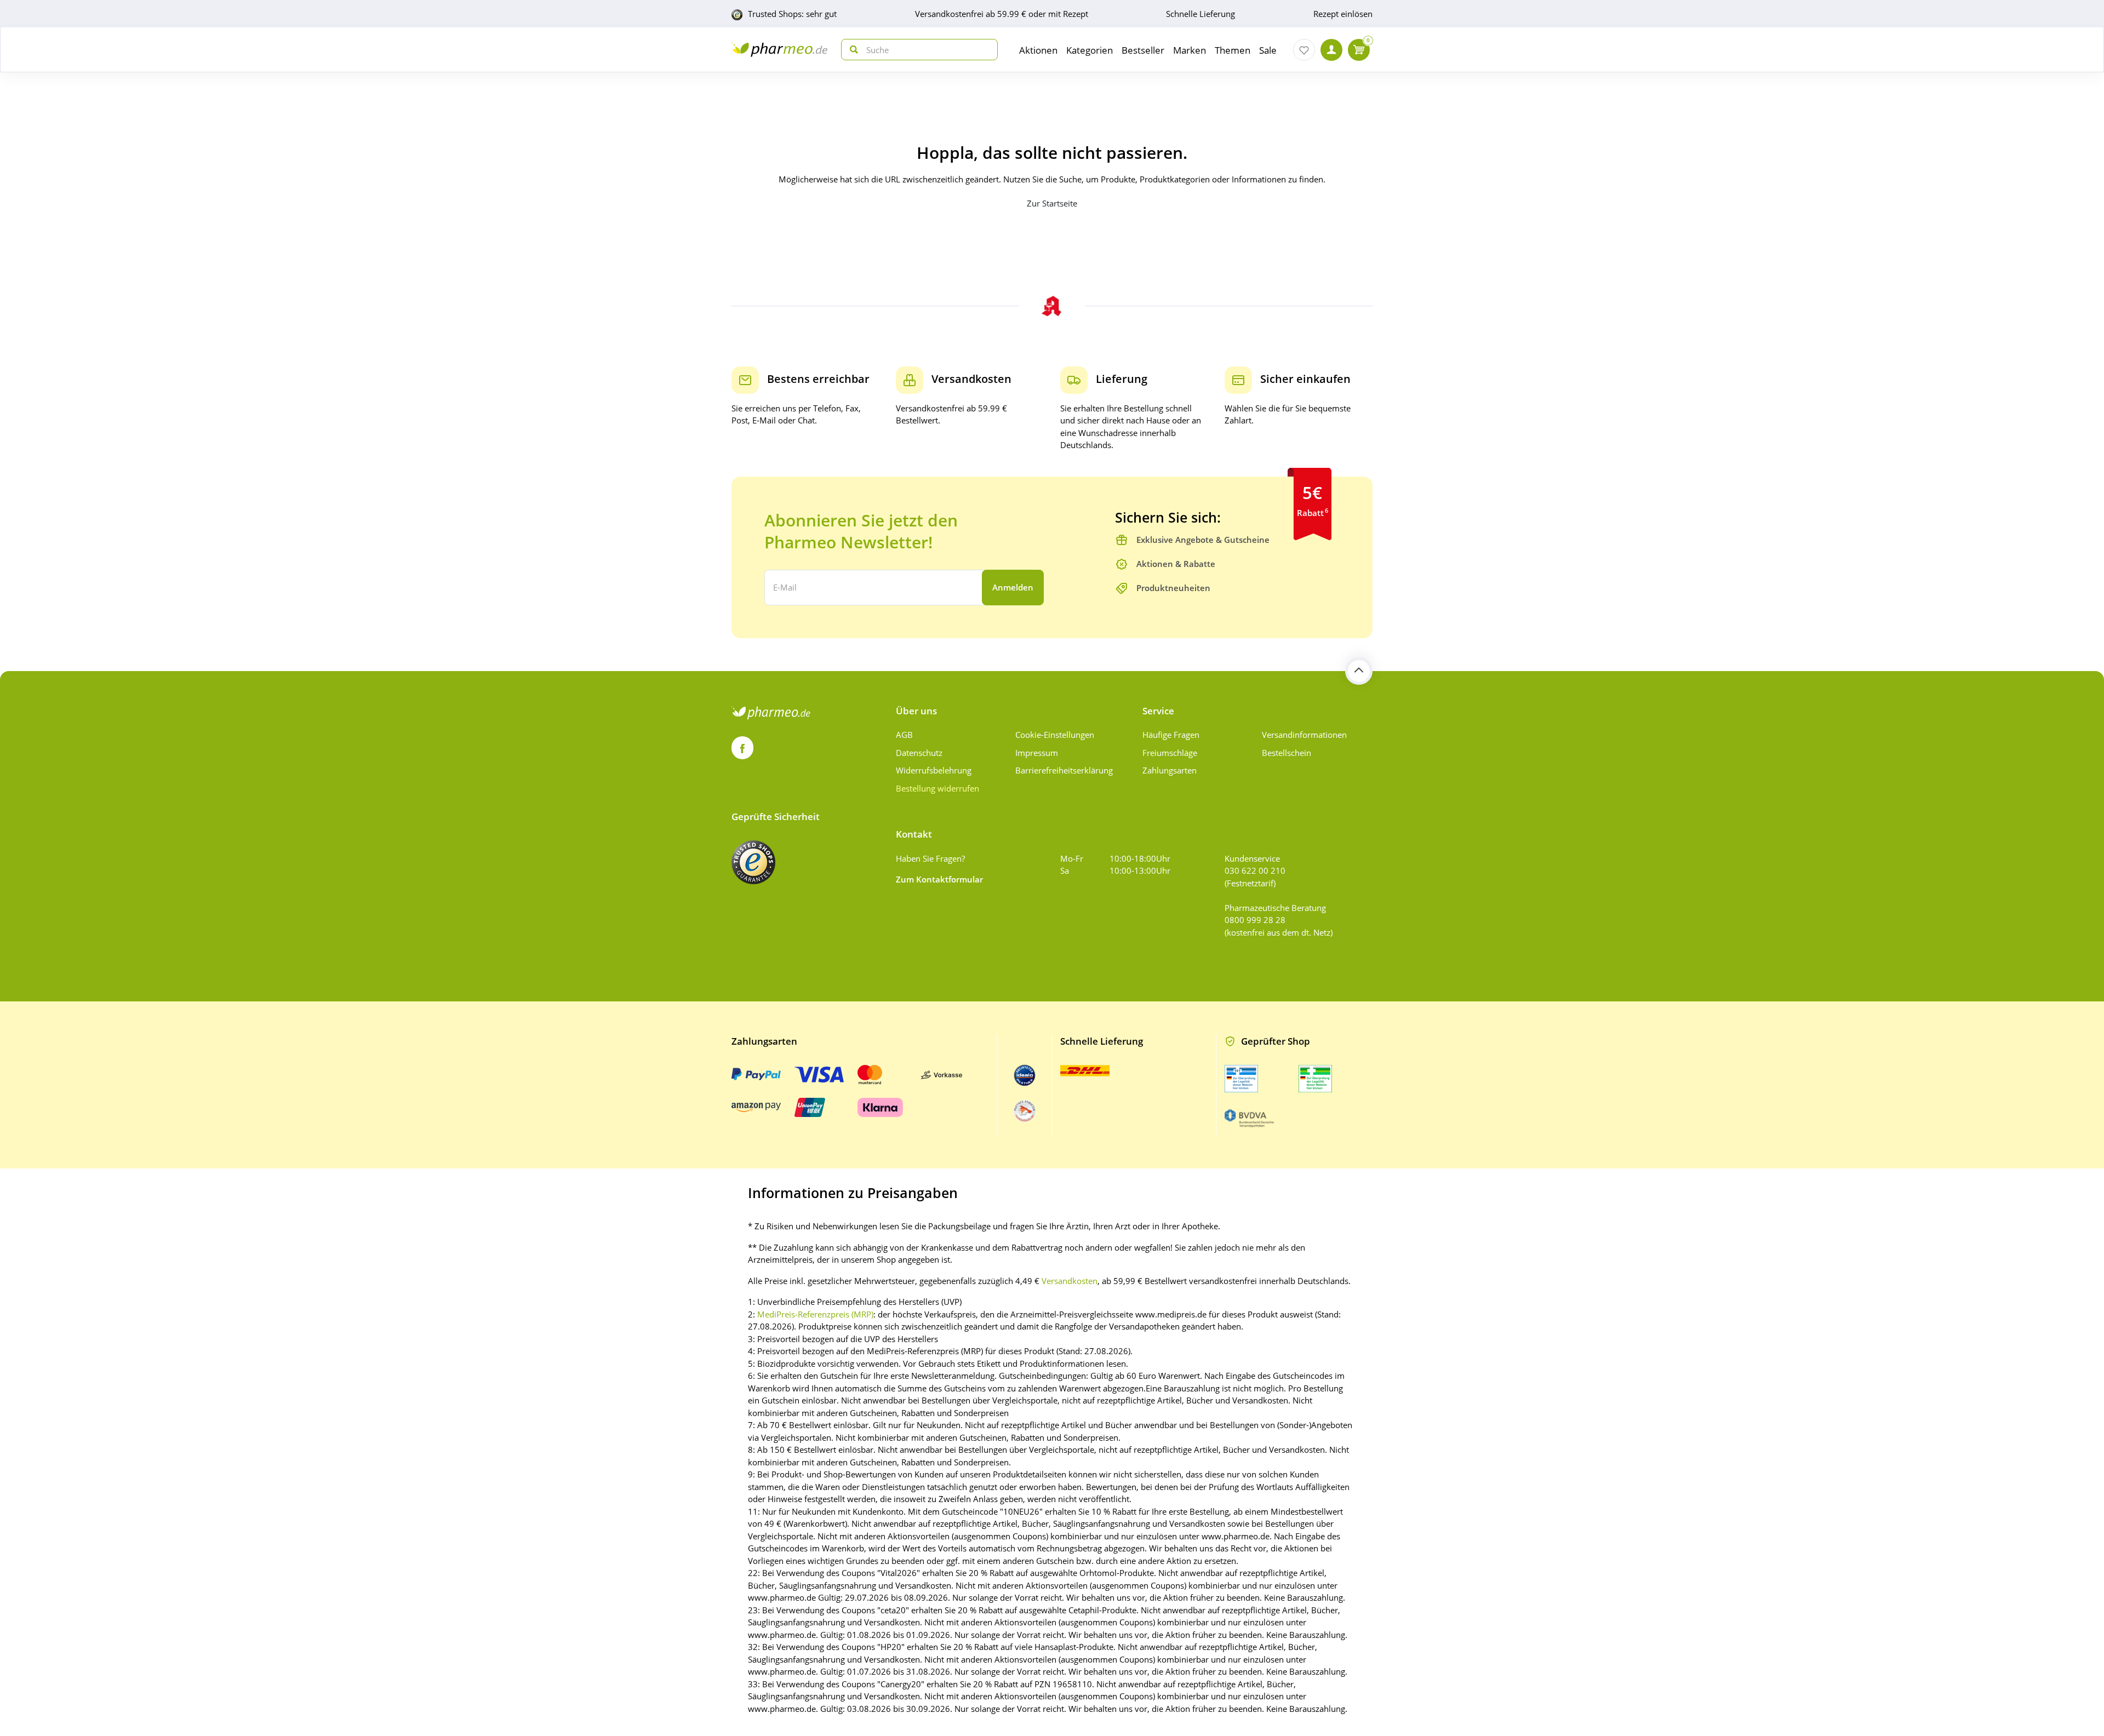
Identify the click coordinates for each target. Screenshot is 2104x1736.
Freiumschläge (1170, 753)
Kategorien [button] (1090, 50)
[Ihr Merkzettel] (1304, 50)
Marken (1190, 50)
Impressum (1037, 753)
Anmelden (1013, 587)
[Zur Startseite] (779, 50)
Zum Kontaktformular (939, 879)
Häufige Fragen (1171, 735)
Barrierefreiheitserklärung (1064, 770)
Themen (1233, 50)
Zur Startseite (1052, 203)
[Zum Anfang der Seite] (1359, 671)
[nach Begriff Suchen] (851, 50)
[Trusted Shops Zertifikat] (753, 862)
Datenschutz (919, 753)
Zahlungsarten (1170, 770)
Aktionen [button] (1038, 50)
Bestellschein (1287, 753)
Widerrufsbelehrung (934, 770)
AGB (904, 735)
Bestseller (1143, 50)
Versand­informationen (1304, 735)
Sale (1268, 50)
